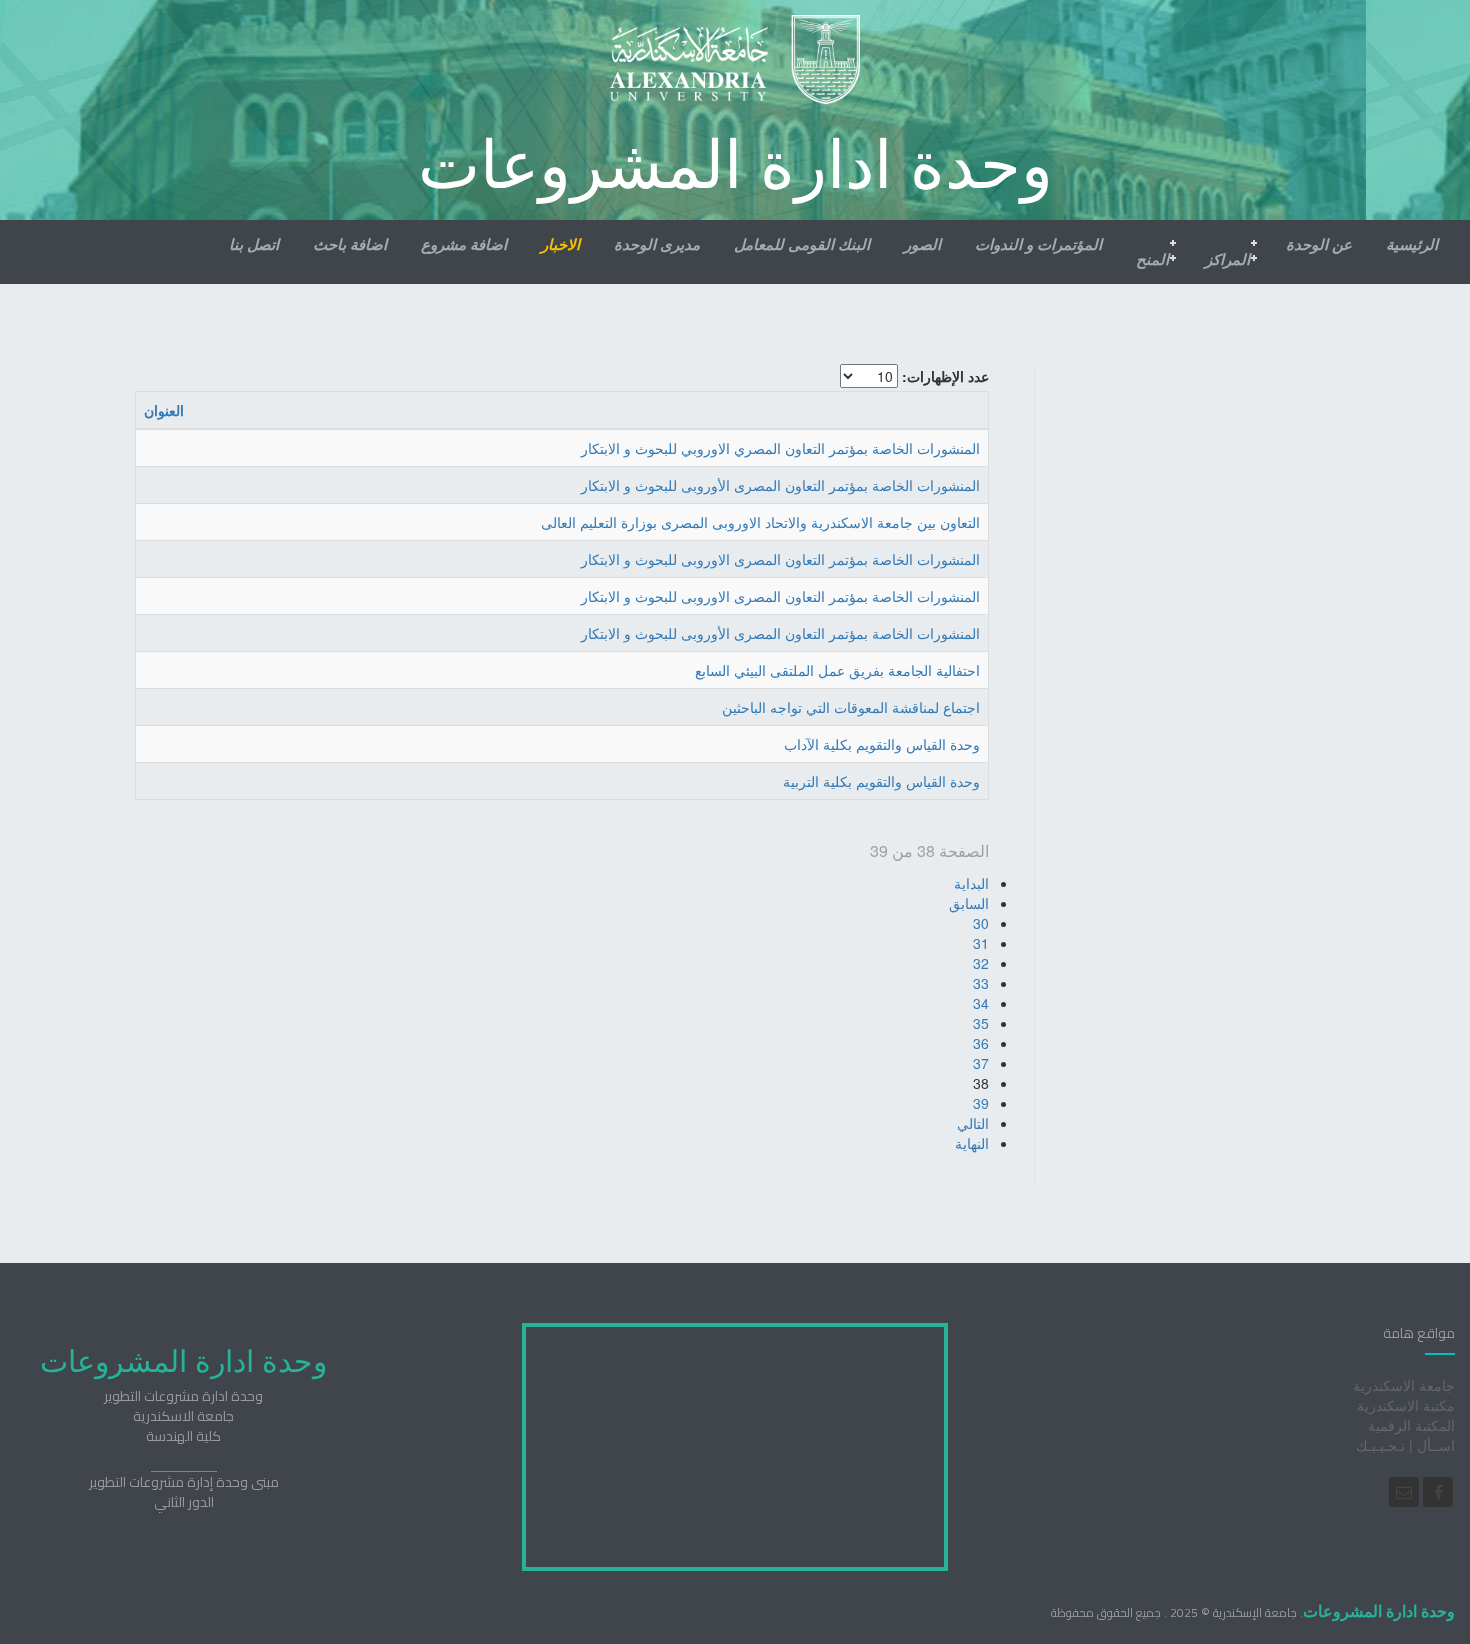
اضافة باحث (350, 244)
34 (981, 1003)
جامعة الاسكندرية (1404, 1385)
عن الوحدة (1319, 244)
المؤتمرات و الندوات (1038, 244)
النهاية (972, 1143)
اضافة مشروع (464, 244)
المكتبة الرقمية (1411, 1425)
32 (981, 963)
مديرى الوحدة (657, 244)
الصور (922, 244)
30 (981, 923)
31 (981, 943)
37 (981, 1063)
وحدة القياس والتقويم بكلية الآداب (882, 744)
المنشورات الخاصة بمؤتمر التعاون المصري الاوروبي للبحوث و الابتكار (780, 448)
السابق (969, 903)
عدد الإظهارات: (945, 376)
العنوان (164, 410)
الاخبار (560, 244)
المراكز (1227, 259)
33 (981, 983)
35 (981, 1023)
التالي (973, 1123)
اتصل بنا (254, 244)
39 (981, 1103)
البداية (971, 883)
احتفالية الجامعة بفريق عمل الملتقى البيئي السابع (837, 670)
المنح (1152, 259)
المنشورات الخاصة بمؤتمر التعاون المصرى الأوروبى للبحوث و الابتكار (780, 485)
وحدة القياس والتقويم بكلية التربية (881, 781)
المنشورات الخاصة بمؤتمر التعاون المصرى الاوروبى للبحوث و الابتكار (780, 559)
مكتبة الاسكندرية (1406, 1405)
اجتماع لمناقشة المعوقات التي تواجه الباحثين (851, 707)
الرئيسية (1412, 244)
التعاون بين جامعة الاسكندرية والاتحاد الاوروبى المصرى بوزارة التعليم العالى (760, 522)
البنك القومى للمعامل (802, 244)
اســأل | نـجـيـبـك (1405, 1445)
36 (981, 1043)
